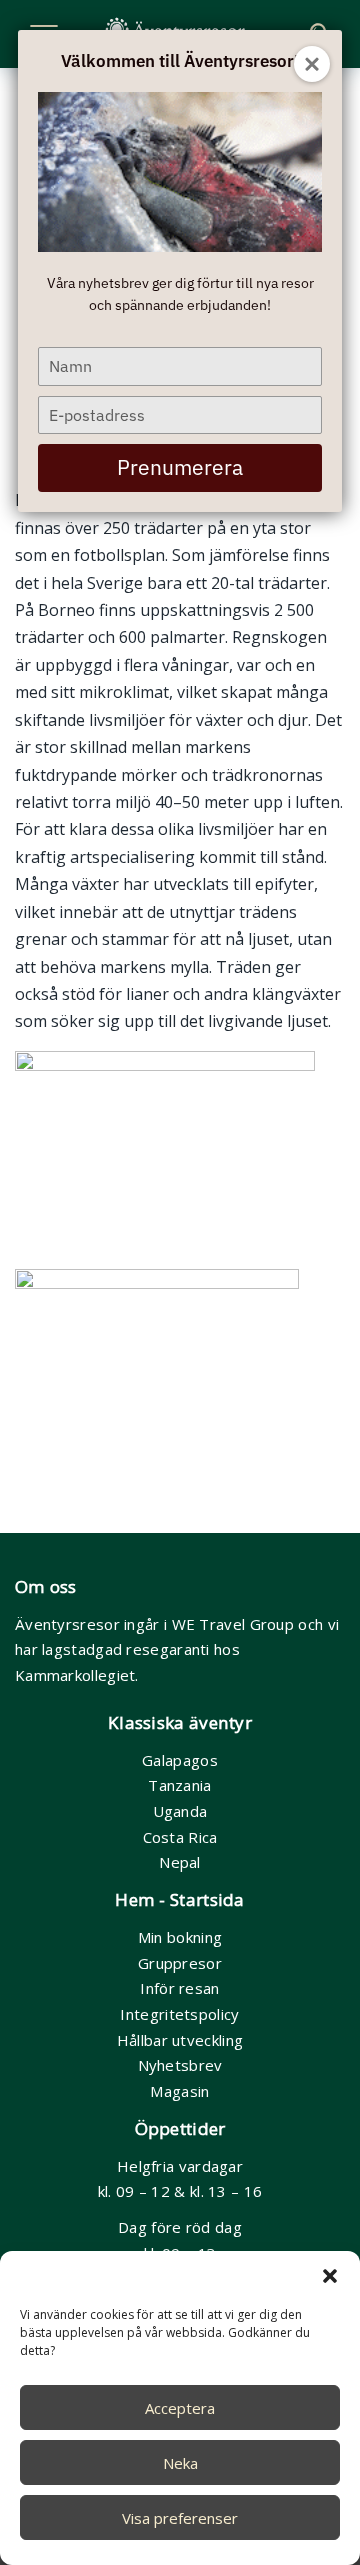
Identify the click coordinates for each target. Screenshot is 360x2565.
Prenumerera (180, 467)
